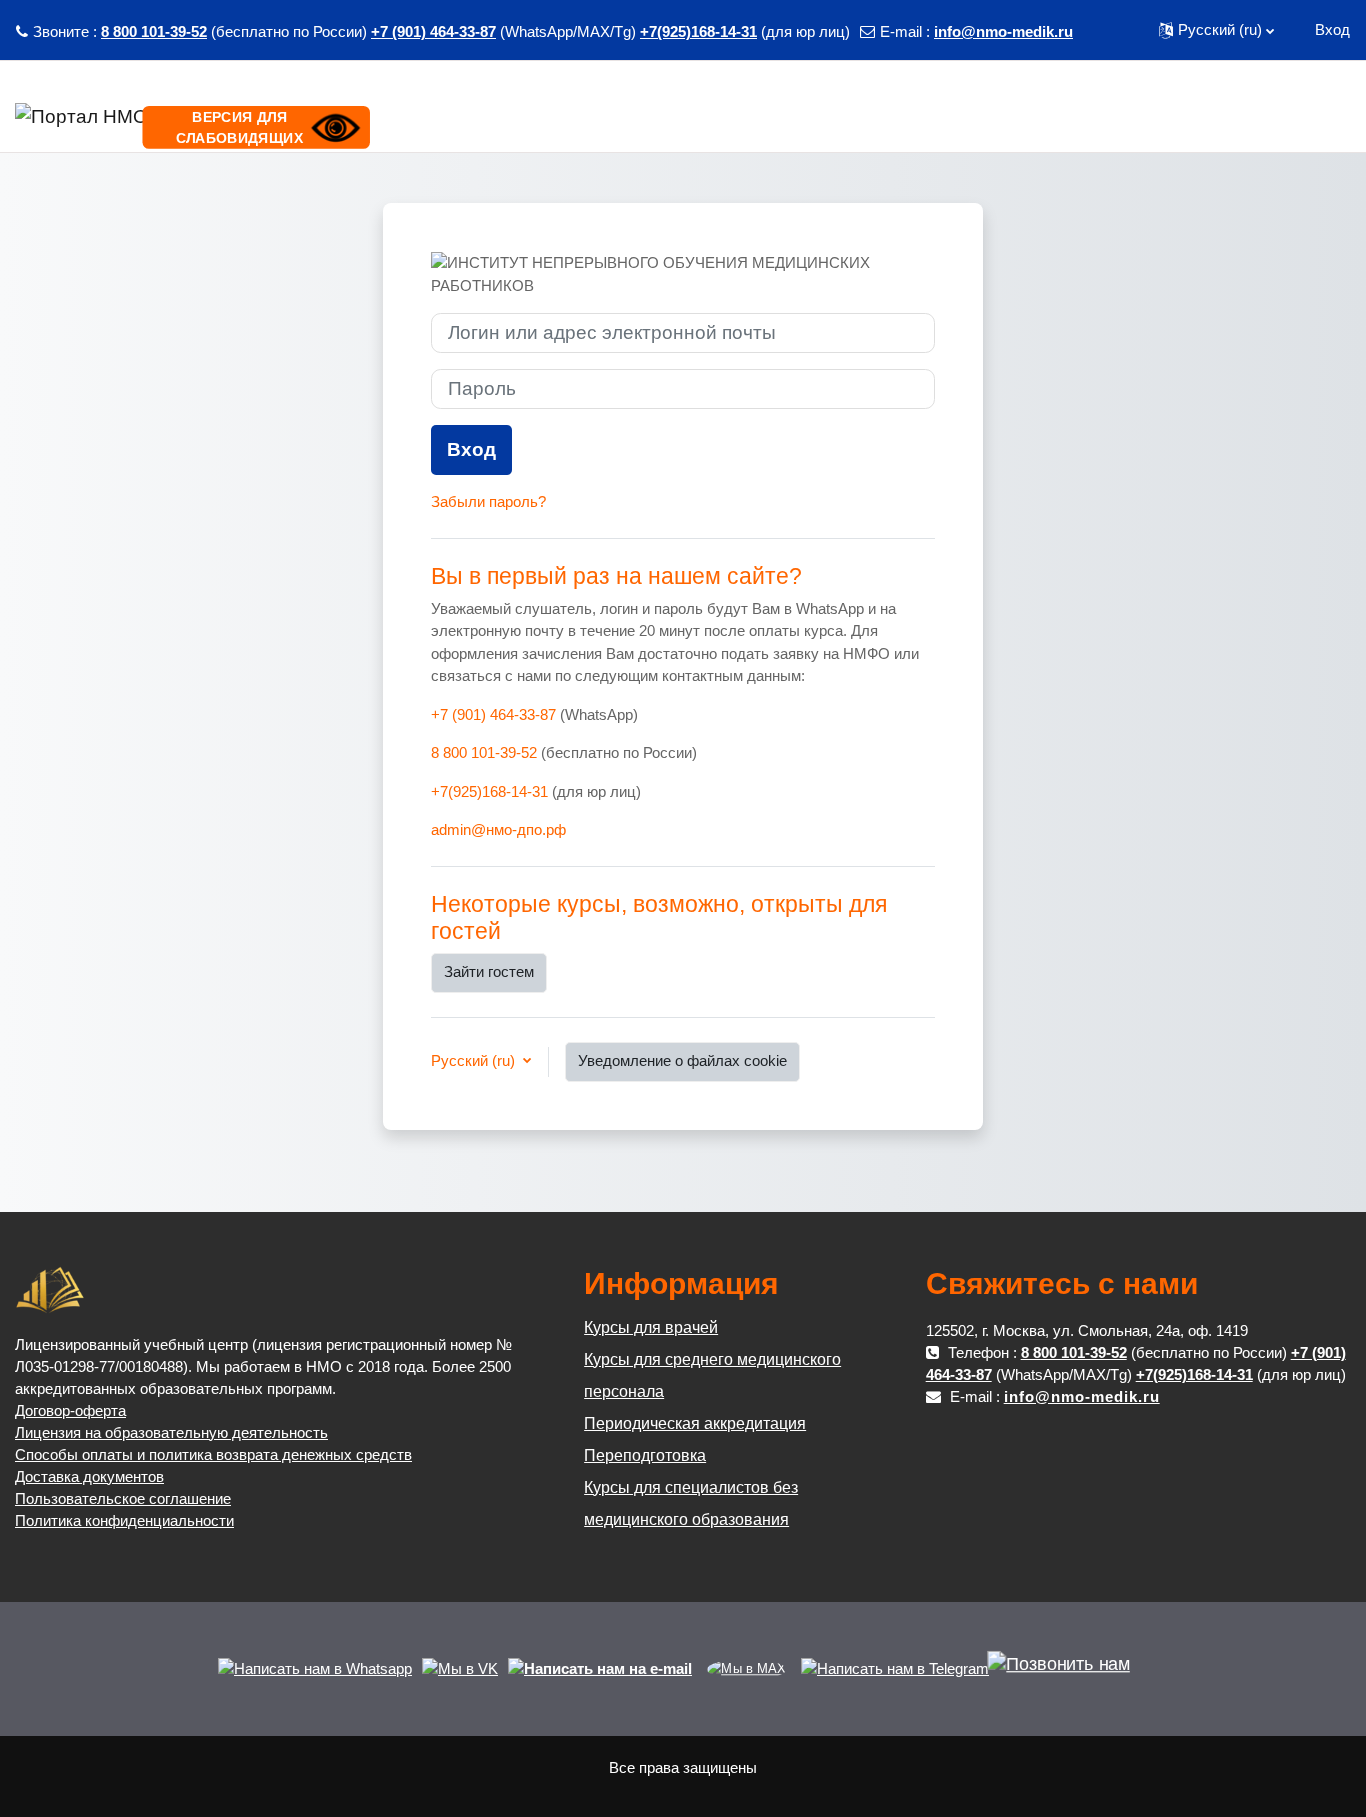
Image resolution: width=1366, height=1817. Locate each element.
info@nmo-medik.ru (1003, 31)
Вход (1332, 29)
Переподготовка (645, 1455)
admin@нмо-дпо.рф (498, 829)
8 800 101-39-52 (154, 31)
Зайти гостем (489, 971)
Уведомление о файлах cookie (682, 1060)
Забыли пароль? (488, 501)
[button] (1216, 30)
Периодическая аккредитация (695, 1423)
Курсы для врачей (651, 1327)
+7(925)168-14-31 (698, 31)
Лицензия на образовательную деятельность (171, 1432)
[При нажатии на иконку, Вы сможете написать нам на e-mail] (600, 1668)
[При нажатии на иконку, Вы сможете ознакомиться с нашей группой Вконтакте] (460, 1668)
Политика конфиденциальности (124, 1520)
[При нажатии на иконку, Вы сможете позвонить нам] (1058, 1673)
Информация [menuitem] (1274, 114)
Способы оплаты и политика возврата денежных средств (213, 1454)
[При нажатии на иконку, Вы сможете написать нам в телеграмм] (895, 1668)
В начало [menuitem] (1181, 114)
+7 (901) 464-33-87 (433, 31)
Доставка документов (89, 1476)
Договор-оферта (70, 1410)
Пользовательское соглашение (123, 1498)
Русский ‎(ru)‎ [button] (475, 1060)
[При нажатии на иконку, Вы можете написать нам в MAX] (746, 1668)
